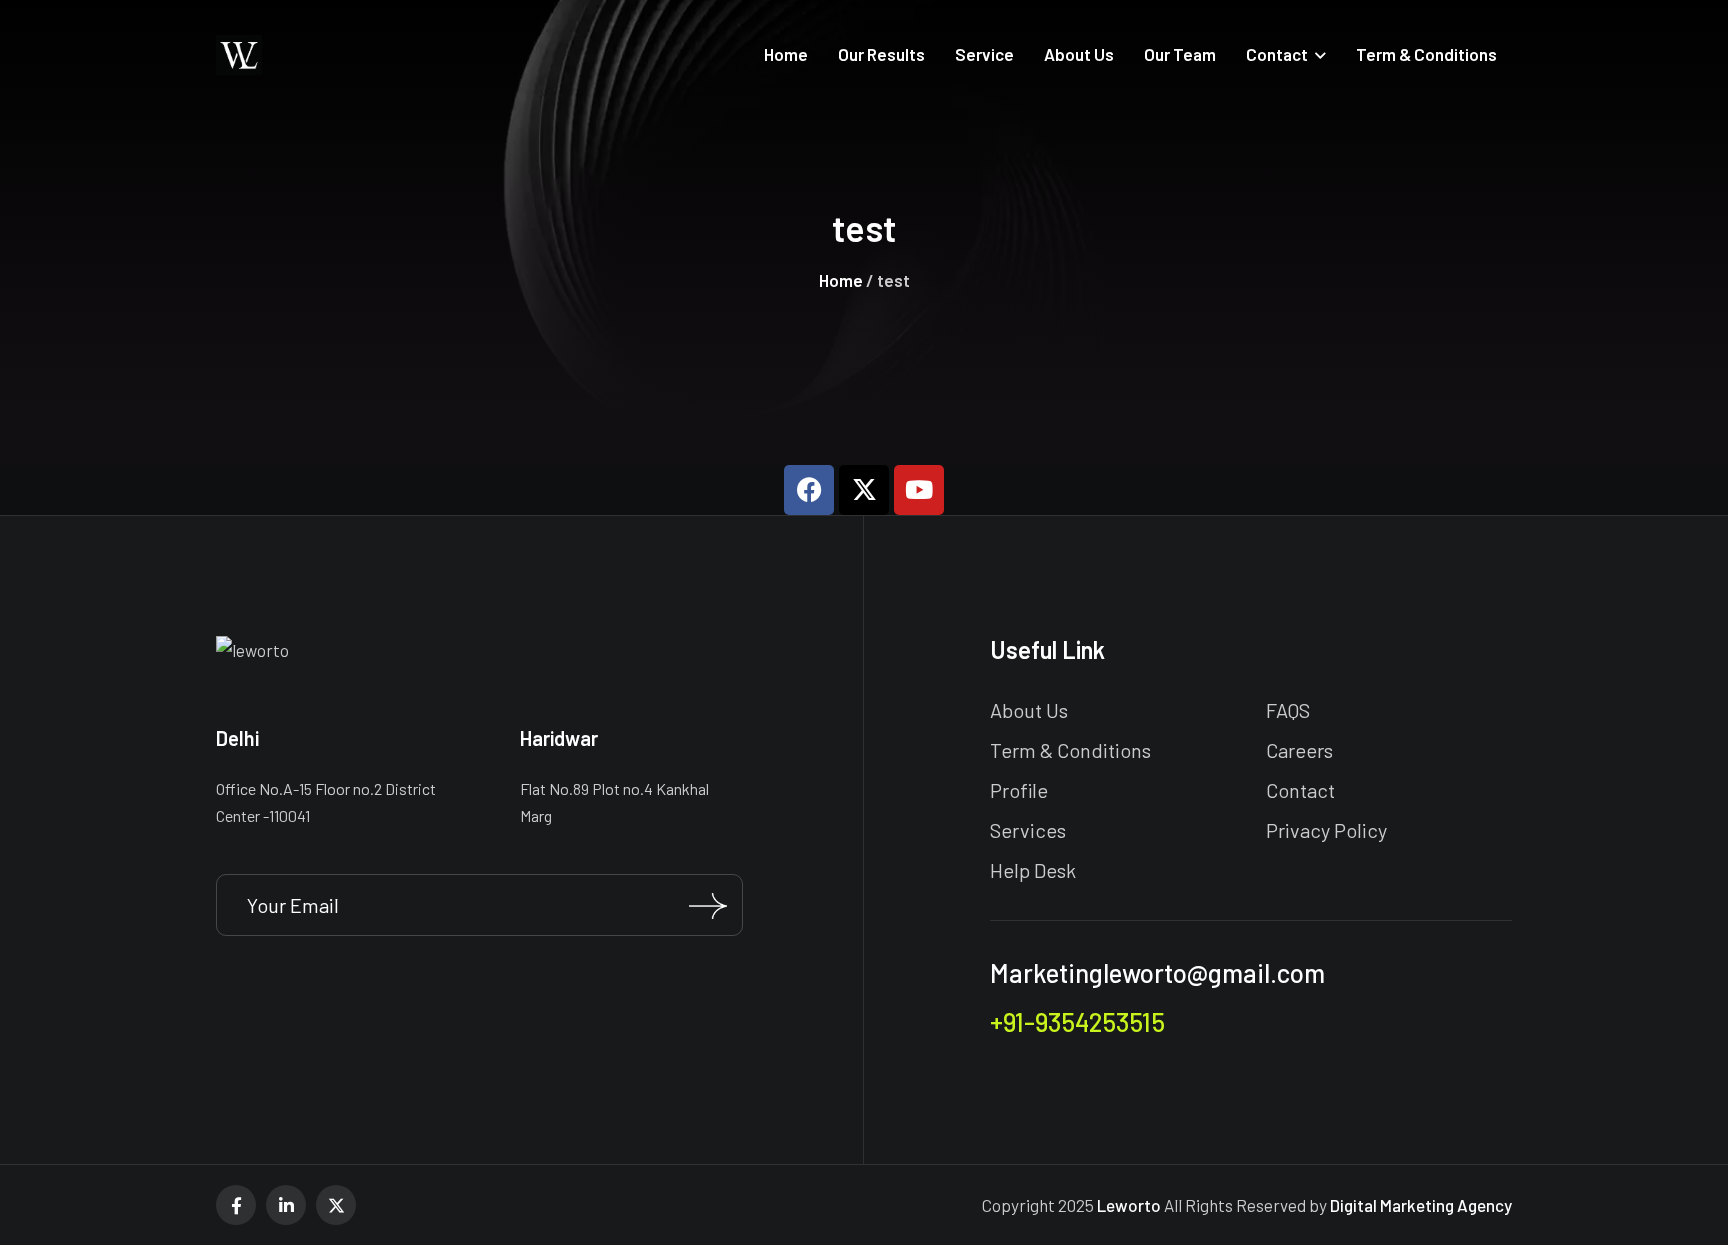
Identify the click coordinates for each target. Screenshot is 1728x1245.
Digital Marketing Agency (1421, 1205)
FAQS (1288, 710)
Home (786, 54)
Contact (1277, 54)
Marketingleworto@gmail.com (1157, 972)
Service (984, 54)
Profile (1019, 790)
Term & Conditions (1426, 54)
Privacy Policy (1326, 830)
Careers (1299, 750)
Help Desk (1033, 870)
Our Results (881, 54)
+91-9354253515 (1077, 1021)
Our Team (1180, 54)
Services (1028, 830)
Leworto (1129, 1205)
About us (1079, 54)
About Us (1029, 710)
